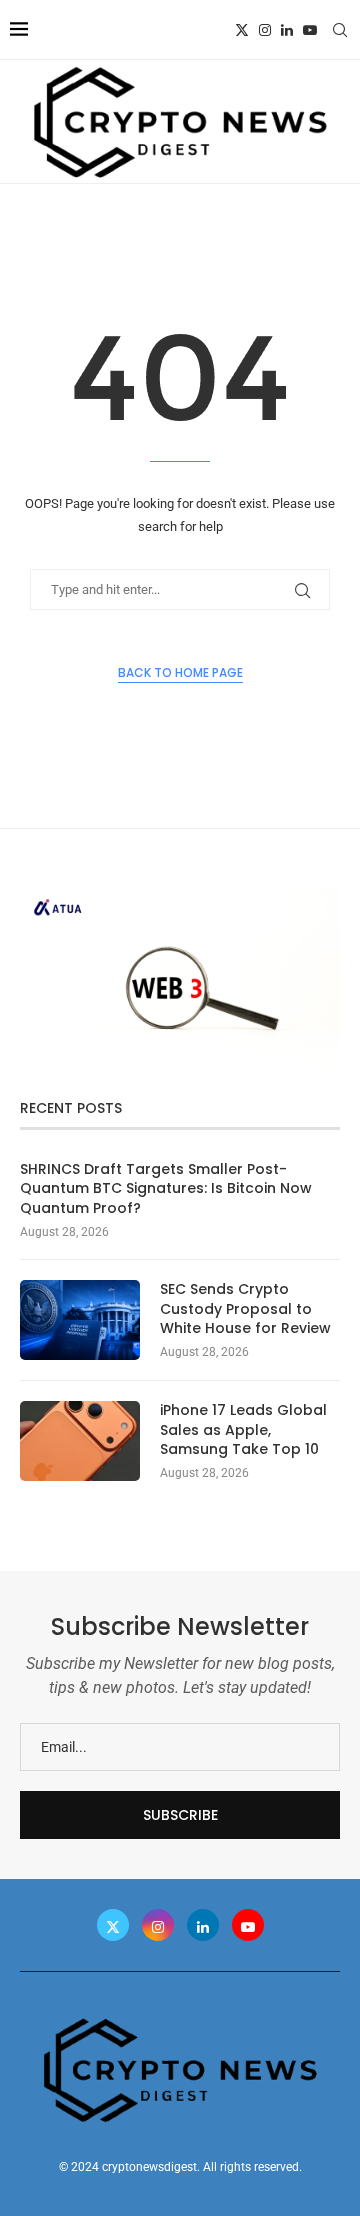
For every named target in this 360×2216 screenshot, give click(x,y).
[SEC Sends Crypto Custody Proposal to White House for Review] (80, 1320)
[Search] (340, 30)
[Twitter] (242, 30)
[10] (180, 897)
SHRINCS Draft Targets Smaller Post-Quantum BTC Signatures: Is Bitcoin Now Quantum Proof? (166, 1189)
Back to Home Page (180, 672)
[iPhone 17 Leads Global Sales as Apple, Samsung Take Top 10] (80, 1441)
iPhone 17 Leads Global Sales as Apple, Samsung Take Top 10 (243, 1430)
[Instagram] (265, 30)
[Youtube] (310, 30)
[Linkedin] (287, 30)
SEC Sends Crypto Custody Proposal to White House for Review (245, 1309)
